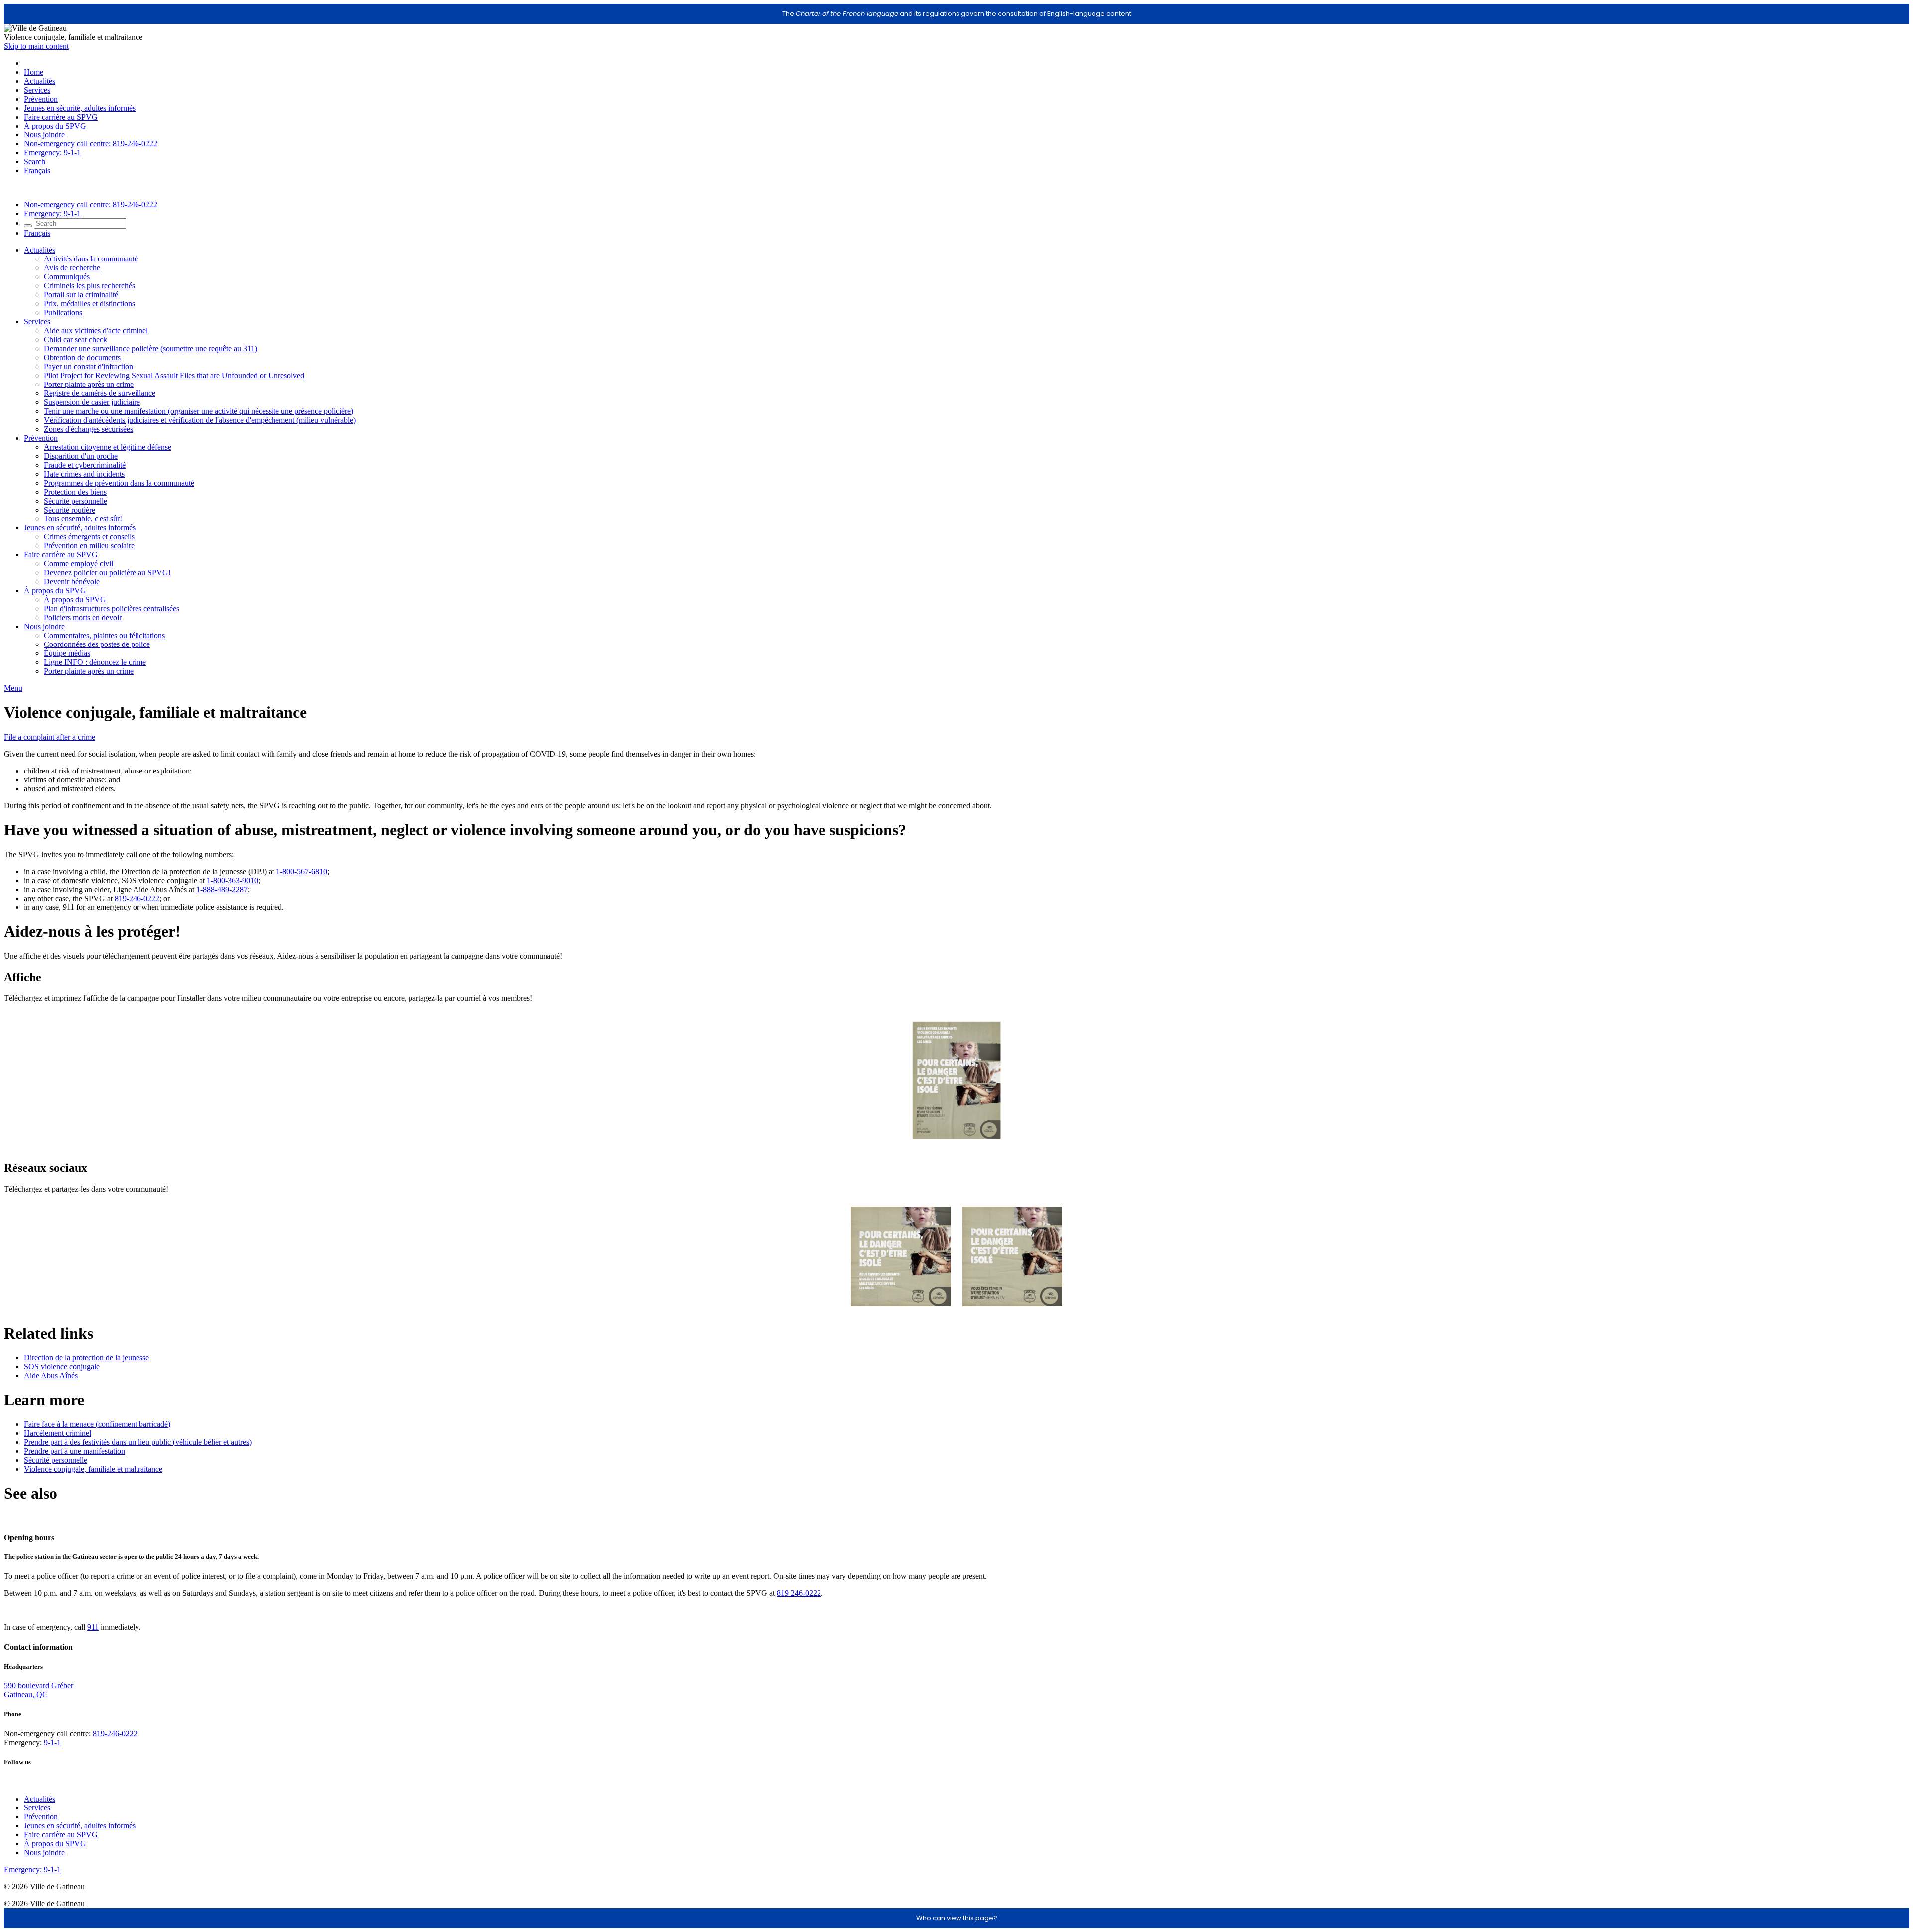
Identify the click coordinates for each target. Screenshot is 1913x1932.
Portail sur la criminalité (81, 295)
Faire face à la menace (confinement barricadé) (97, 1424)
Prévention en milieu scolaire (89, 546)
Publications (63, 313)
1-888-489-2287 (222, 889)
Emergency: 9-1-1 (52, 153)
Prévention (41, 99)
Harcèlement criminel (58, 1433)
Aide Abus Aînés (51, 1375)
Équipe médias (67, 653)
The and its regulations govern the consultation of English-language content (957, 14)
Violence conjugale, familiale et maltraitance (93, 1469)
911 (93, 1627)
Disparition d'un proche (81, 456)
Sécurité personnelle (75, 501)
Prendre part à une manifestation (74, 1451)
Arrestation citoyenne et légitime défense (108, 447)
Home (34, 72)
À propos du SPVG (55, 126)
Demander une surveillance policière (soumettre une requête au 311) (150, 348)
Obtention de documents (82, 357)
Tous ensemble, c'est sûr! (83, 519)
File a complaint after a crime (50, 737)
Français (37, 171)
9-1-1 (52, 1742)
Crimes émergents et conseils (89, 537)
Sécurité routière (69, 510)
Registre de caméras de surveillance (100, 393)
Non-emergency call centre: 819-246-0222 (91, 144)
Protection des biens (75, 492)
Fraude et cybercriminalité (85, 465)
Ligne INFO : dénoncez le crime (95, 662)
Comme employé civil (78, 564)
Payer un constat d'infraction (88, 366)
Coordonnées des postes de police (97, 644)
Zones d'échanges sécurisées (88, 429)
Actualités (40, 81)
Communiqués (67, 277)
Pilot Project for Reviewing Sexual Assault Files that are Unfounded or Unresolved (174, 375)
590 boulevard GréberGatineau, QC (39, 1690)
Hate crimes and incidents (84, 474)
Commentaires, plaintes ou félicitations (104, 635)
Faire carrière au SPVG (61, 117)
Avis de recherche (72, 268)
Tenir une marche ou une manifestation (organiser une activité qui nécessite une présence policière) (199, 411)
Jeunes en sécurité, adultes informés (80, 108)
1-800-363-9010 (232, 880)
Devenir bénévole (72, 581)
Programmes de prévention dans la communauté (119, 483)
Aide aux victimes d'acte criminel (96, 330)
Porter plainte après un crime (89, 384)
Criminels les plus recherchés (89, 286)
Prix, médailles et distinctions (89, 304)
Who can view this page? (957, 1918)
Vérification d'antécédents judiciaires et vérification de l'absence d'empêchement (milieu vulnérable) (200, 420)
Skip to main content (36, 46)
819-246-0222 (137, 898)
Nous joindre (44, 135)
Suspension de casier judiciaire (92, 402)
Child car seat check (75, 339)
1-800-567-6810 (302, 871)
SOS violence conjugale (62, 1366)
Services (37, 90)
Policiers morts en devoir (83, 617)
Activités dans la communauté (91, 259)
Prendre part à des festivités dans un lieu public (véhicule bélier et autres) (138, 1442)
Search (35, 162)
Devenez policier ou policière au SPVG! (107, 573)
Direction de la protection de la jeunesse (86, 1357)
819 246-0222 (799, 1593)
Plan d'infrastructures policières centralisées (112, 608)
